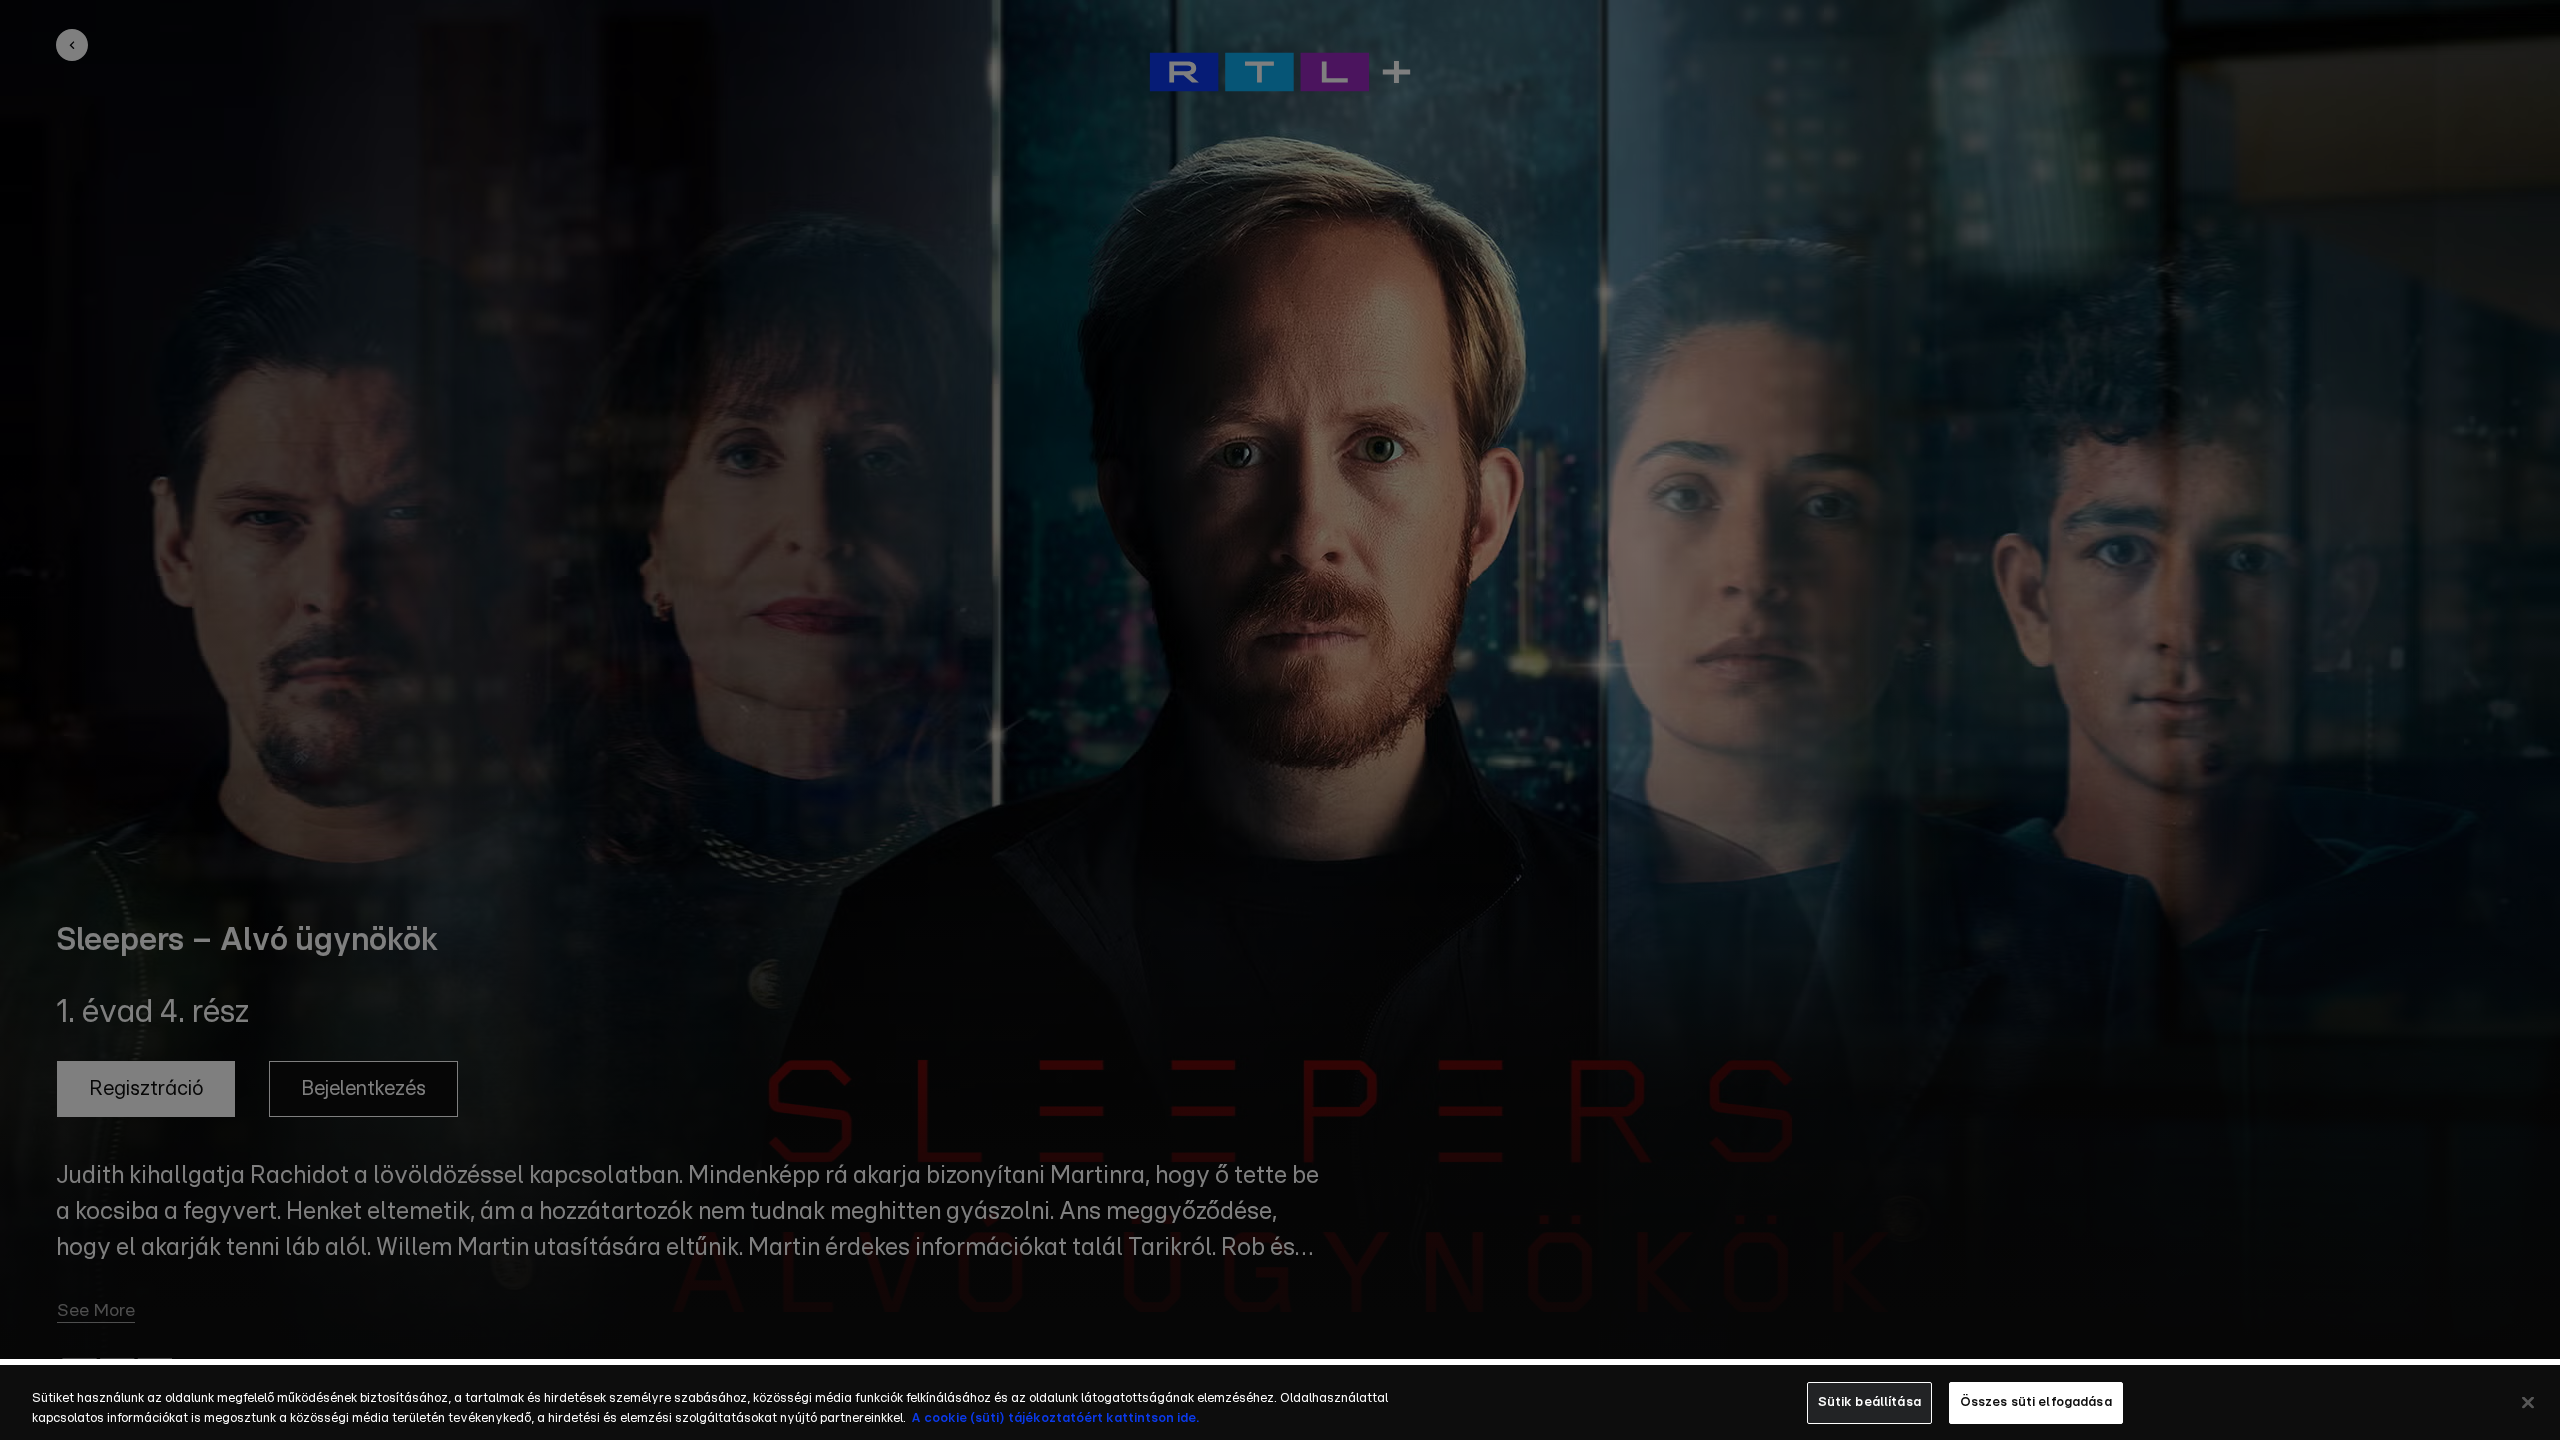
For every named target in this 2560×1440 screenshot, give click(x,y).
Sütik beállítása (1869, 1402)
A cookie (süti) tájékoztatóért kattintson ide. (1055, 1418)
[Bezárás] (2528, 1402)
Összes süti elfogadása (2036, 1402)
